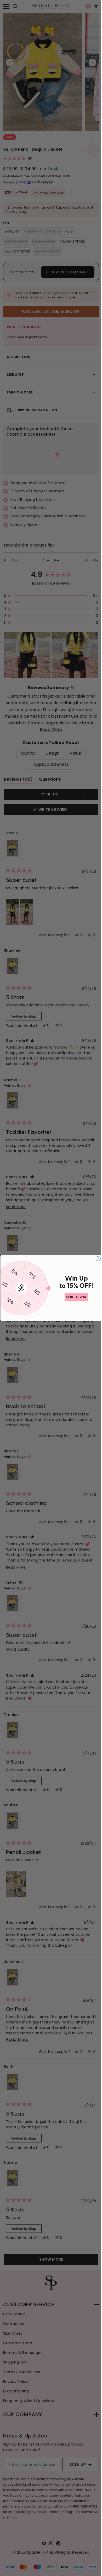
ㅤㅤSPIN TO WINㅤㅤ (74, 1297)
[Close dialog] (96, 1258)
